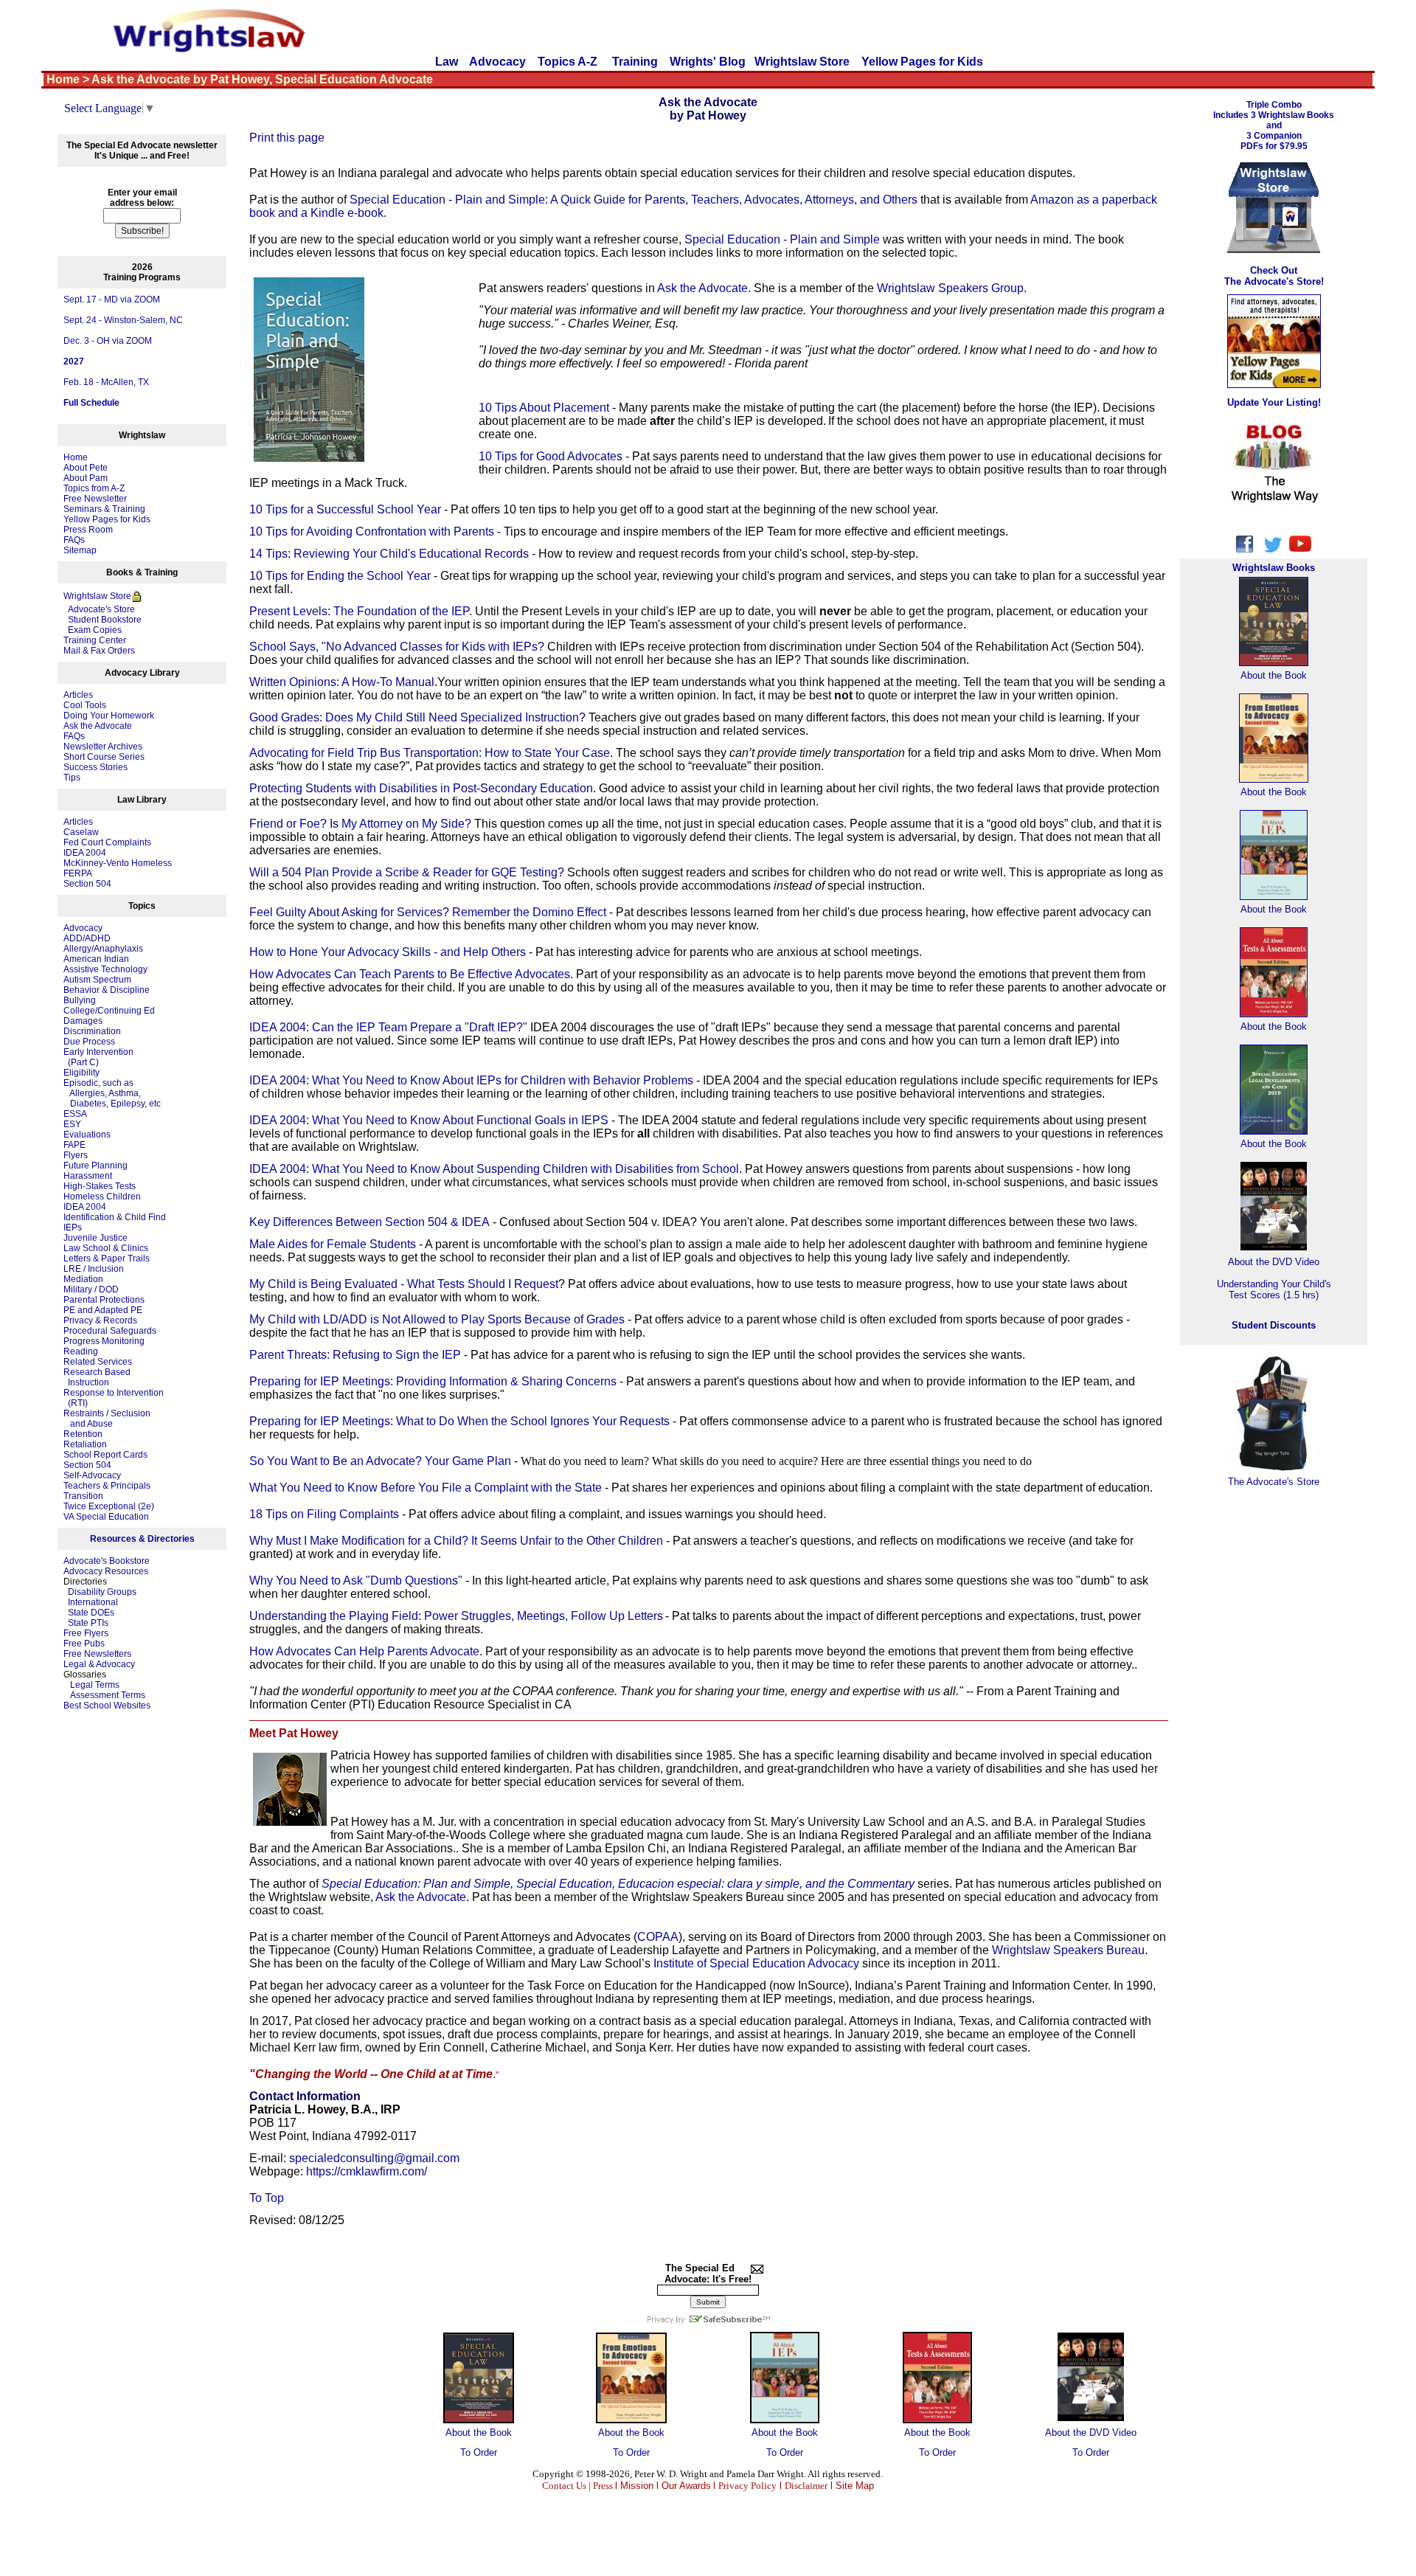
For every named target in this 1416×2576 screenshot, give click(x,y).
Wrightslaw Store (802, 62)
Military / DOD (91, 1289)
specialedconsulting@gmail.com (374, 2158)
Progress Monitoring (104, 1341)
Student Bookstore (105, 620)
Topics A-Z (569, 62)
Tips (72, 778)
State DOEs (91, 1613)
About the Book (479, 2433)
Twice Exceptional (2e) (109, 1506)
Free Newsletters (97, 1654)
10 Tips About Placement (544, 408)
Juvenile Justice (96, 1238)
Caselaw (81, 832)
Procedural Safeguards (110, 1331)
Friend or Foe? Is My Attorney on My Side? (360, 824)
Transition (83, 1496)
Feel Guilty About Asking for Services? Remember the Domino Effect (428, 912)
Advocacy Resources (106, 1571)
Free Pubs (84, 1644)
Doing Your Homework (109, 716)
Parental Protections (104, 1300)
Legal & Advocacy (99, 1664)
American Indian (96, 959)
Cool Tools (85, 705)
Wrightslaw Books (1274, 568)
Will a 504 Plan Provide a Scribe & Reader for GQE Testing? (407, 872)
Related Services (98, 1362)
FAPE (74, 1145)
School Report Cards (105, 1455)
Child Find (145, 1217)
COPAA (658, 1937)
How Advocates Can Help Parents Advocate (364, 1651)
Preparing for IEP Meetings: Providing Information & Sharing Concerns (433, 1381)
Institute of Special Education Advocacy (756, 1963)
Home (76, 457)
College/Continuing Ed (109, 1011)
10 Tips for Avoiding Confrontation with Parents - (376, 532)
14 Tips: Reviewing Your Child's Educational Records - (394, 554)
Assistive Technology (105, 969)
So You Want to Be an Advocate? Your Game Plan (380, 1461)
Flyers (76, 1155)
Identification (89, 1217)
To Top (267, 2198)
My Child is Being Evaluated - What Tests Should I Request (404, 1284)
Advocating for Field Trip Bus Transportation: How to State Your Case (430, 753)
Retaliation (85, 1444)
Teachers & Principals (107, 1486)
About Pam (86, 478)
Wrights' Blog (708, 62)
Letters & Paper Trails (107, 1258)
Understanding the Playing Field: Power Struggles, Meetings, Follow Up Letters (456, 1616)
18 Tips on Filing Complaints (324, 1514)
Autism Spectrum (97, 980)
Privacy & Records (100, 1320)
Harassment (88, 1176)
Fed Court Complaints (107, 842)
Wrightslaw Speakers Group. (952, 288)
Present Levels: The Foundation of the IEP (359, 611)
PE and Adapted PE (103, 1310)
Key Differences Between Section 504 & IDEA (369, 1222)
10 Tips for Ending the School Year (340, 576)
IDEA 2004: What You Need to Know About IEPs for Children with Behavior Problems (471, 1080)
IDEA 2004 (85, 853)
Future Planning (96, 1166)
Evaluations (87, 1135)
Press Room (88, 530)
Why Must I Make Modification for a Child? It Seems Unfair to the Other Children (456, 1541)
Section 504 (87, 884)
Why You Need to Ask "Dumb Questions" (356, 1580)
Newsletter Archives (103, 747)
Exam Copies (93, 630)
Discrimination (92, 1031)
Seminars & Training (104, 509)
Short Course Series (104, 757)
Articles (78, 695)
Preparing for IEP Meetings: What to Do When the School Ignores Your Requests (459, 1421)
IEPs (73, 1228)
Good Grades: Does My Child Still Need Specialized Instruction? (417, 717)
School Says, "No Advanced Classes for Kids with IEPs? (397, 647)
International (93, 1602)
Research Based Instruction (97, 1377)
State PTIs (88, 1623)
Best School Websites (107, 1706)
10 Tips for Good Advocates (551, 456)
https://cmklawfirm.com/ (367, 2171)
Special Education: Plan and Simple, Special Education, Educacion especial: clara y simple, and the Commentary (618, 1884)
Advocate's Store (99, 609)
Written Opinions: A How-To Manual (342, 682)
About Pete (86, 468)
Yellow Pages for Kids (922, 62)
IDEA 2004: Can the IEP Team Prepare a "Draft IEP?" (388, 1027)
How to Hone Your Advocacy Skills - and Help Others (388, 952)
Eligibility (81, 1073)
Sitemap (80, 550)
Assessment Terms (108, 1695)
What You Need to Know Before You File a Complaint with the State (426, 1488)
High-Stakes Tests (100, 1186)
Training (635, 62)
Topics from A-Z (94, 488)
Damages (83, 1021)
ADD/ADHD (87, 938)
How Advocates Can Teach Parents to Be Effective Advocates (410, 974)
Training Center (95, 640)
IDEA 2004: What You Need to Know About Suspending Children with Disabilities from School (494, 1169)
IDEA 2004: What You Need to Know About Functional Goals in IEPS (429, 1120)
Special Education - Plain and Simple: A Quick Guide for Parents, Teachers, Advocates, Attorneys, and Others (634, 200)
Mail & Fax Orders (99, 651)
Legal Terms (95, 1685)
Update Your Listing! (1274, 402)
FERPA (78, 873)
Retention (83, 1434)
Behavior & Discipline (107, 990)
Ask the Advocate (98, 726)
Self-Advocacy (92, 1475)
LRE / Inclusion (94, 1269)
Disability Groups (102, 1592)
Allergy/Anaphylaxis (103, 949)
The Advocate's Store (1274, 1482)
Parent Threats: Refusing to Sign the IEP (355, 1355)
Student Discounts (1274, 1325)
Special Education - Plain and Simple (782, 239)
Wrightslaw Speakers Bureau (1068, 1950)
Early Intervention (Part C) (98, 1057)
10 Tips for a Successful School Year (345, 509)
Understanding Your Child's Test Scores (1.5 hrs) (1274, 1289)
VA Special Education (106, 1517)
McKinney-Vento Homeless (118, 863)
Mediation (83, 1279)
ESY (72, 1124)
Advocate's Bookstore (107, 1561)
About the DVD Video (1091, 2433)
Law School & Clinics (106, 1248)
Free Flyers (86, 1633)
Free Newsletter (95, 499)
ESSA (75, 1114)
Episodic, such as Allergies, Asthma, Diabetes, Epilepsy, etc (112, 1093)
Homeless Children (102, 1197)
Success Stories (96, 767)
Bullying (80, 1000)
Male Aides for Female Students (333, 1244)
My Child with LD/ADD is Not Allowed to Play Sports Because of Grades (438, 1319)
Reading (81, 1351)
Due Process (89, 1042)
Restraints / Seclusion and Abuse (107, 1419)
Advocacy (497, 62)
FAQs (74, 540)
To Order (479, 2452)
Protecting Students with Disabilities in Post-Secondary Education (421, 788)
